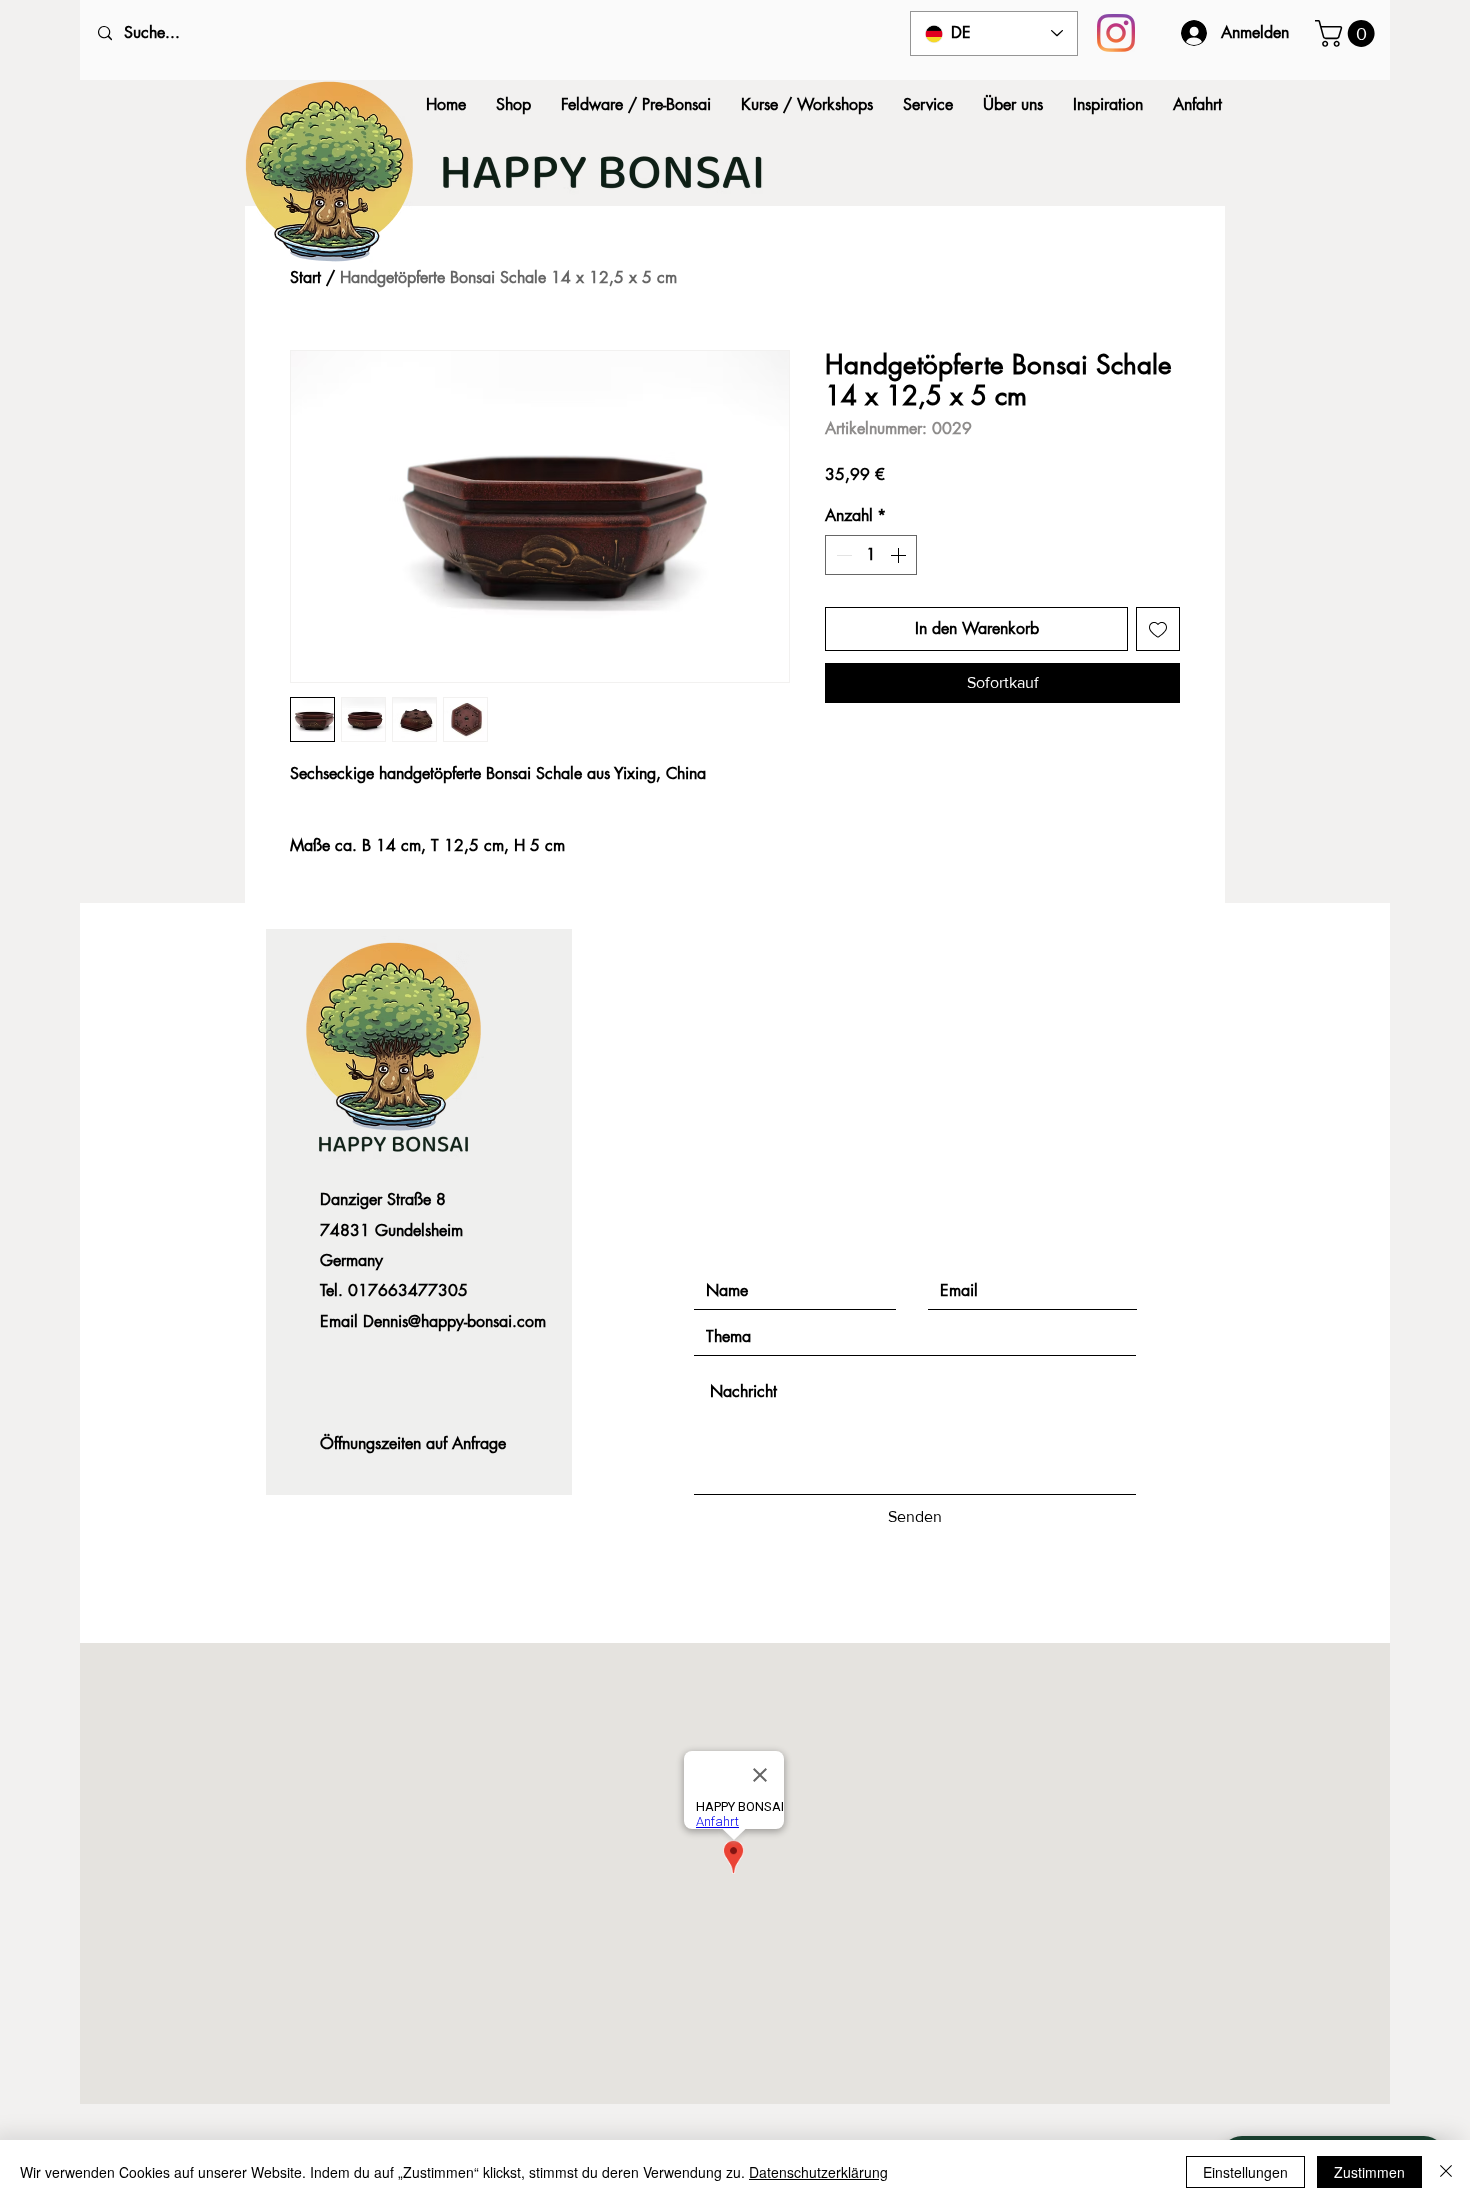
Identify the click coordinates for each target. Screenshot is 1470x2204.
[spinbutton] (871, 555)
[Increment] (900, 555)
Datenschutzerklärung (818, 2172)
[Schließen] (1446, 2172)
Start (305, 277)
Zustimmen (1369, 2172)
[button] (1348, 33)
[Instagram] (1116, 33)
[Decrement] (842, 555)
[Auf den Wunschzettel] (1158, 629)
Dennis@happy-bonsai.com (454, 1321)
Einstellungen (1245, 2172)
